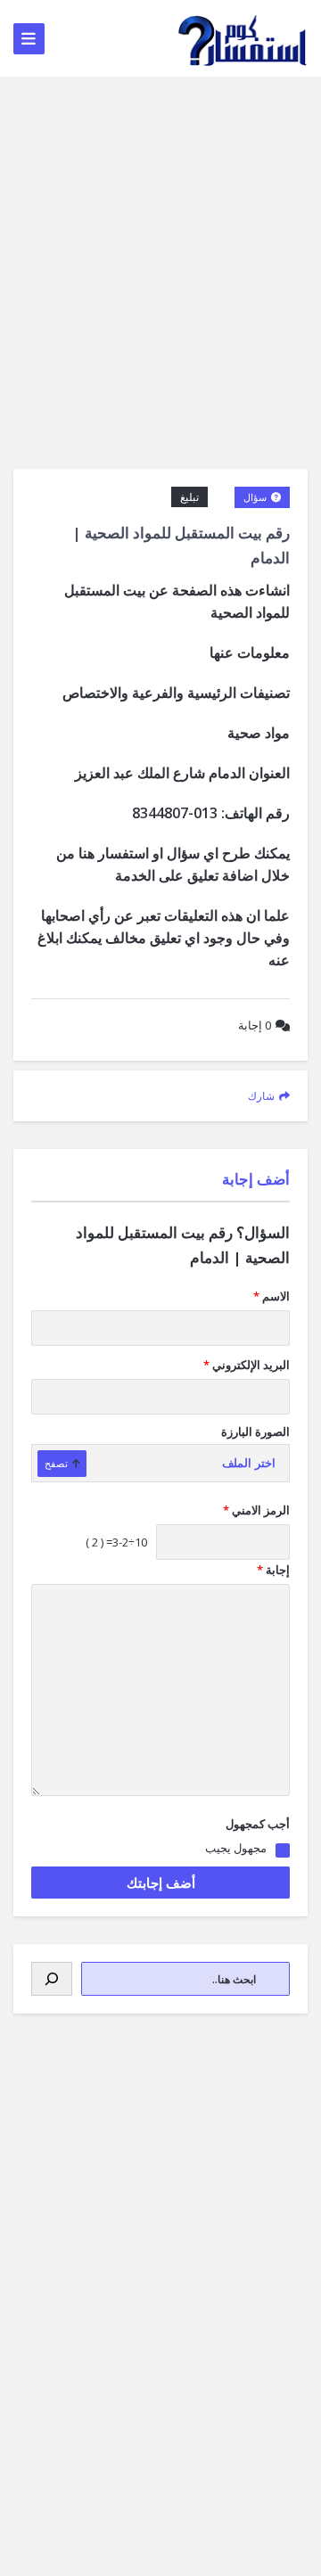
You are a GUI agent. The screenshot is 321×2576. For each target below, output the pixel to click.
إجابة (255, 1025)
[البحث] (52, 1979)
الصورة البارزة (255, 1432)
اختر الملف (249, 1463)
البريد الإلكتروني (247, 1365)
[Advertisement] (160, 246)
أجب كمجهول (258, 1824)
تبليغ (189, 497)
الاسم (272, 1296)
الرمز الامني (256, 1510)
